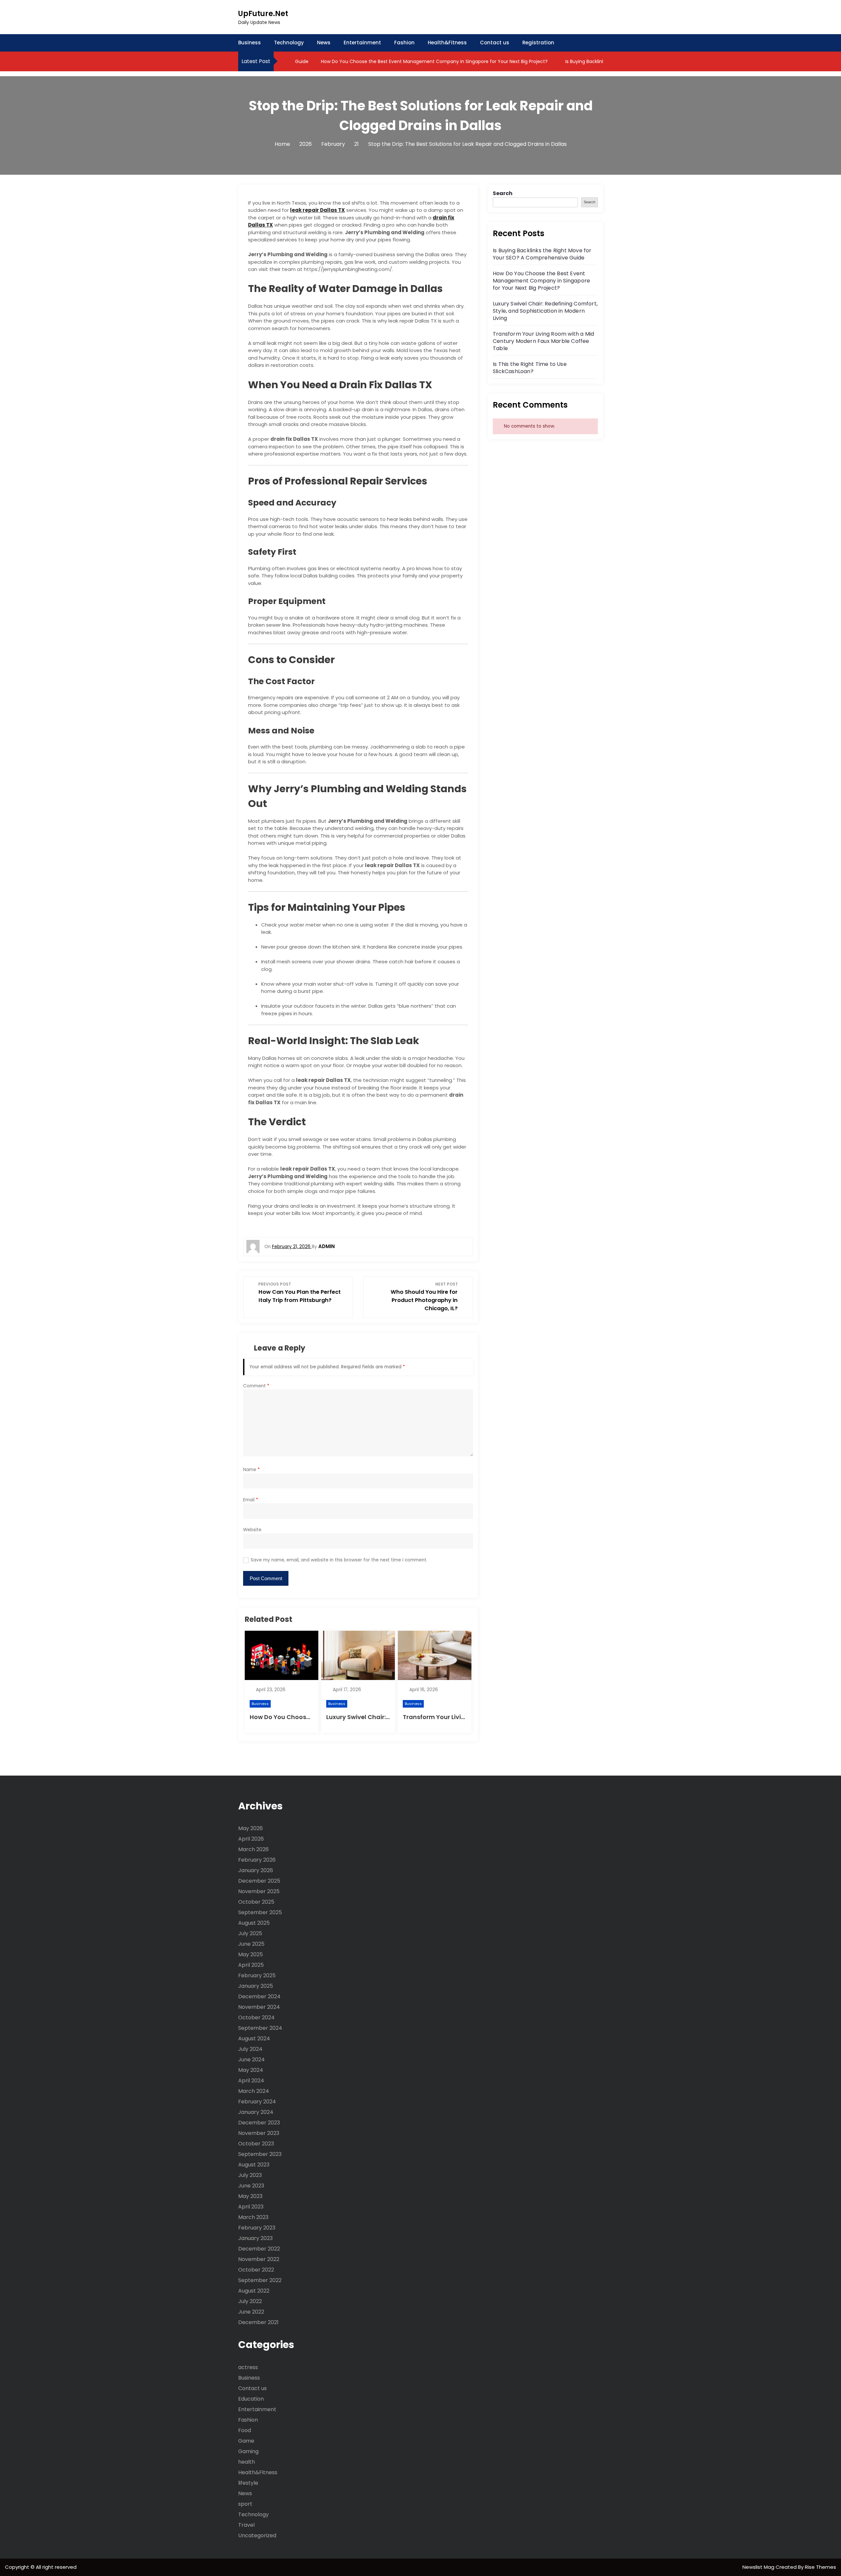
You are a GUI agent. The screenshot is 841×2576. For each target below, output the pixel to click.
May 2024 (251, 2070)
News (324, 43)
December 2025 (259, 1881)
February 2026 (257, 1860)
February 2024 (257, 2102)
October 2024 (256, 2017)
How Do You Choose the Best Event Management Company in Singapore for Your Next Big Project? (391, 61)
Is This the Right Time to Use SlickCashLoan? (530, 368)
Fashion (404, 43)
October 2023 (256, 2144)
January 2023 (255, 2238)
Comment (256, 1386)
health (247, 2462)
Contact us (495, 43)
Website (252, 1530)
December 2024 (259, 1996)
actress (248, 2367)
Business (250, 43)
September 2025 (260, 1912)
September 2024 (260, 2028)
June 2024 (251, 2060)
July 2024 (250, 2049)
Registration (538, 43)
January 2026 (256, 1870)
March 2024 (254, 2091)
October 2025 (256, 1902)
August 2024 (254, 2038)
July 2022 (250, 2301)
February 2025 (257, 1975)
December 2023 (259, 2123)
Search (503, 193)
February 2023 (257, 2228)
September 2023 (260, 2154)
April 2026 (251, 1839)
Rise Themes (820, 2567)
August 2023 (254, 2165)
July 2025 (250, 1933)
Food (245, 2430)
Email (251, 1500)
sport (245, 2504)
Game (246, 2441)
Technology (289, 43)
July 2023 (250, 2175)
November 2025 (259, 1891)
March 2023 (253, 2217)
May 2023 (250, 2196)
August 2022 (254, 2291)
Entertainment (362, 43)
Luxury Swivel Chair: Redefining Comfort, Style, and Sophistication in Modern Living (545, 311)
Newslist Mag (759, 2567)
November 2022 (259, 2259)
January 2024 (256, 2112)
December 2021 (258, 2322)
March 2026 (253, 1849)
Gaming (248, 2451)
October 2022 (256, 2270)
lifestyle (248, 2483)
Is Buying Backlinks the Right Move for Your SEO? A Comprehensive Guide (542, 254)
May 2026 (250, 1828)
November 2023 (259, 2133)
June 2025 (251, 1944)
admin (327, 1246)
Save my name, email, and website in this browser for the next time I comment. (339, 1560)
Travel (246, 2525)
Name (251, 1470)
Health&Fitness (447, 43)
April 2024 (251, 2081)
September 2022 (260, 2280)
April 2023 (251, 2207)
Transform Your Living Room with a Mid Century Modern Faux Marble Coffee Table (543, 341)
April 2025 (251, 1965)
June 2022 (251, 2312)
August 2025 (254, 1923)
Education (251, 2399)
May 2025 (250, 1954)
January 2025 (256, 1986)
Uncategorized (257, 2535)
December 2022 (259, 2249)
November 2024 (259, 2007)
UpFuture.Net (263, 14)
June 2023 (251, 2186)
